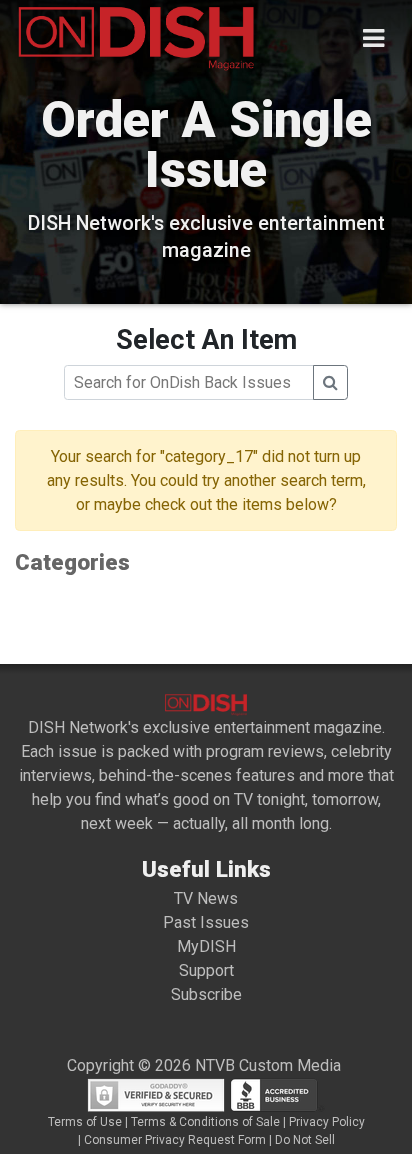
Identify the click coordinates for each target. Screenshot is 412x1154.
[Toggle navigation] (373, 38)
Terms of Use (85, 1122)
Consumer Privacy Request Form (175, 1140)
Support (206, 970)
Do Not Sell (305, 1140)
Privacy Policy (327, 1122)
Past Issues (206, 922)
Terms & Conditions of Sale (205, 1122)
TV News (206, 898)
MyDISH (206, 946)
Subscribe (206, 994)
